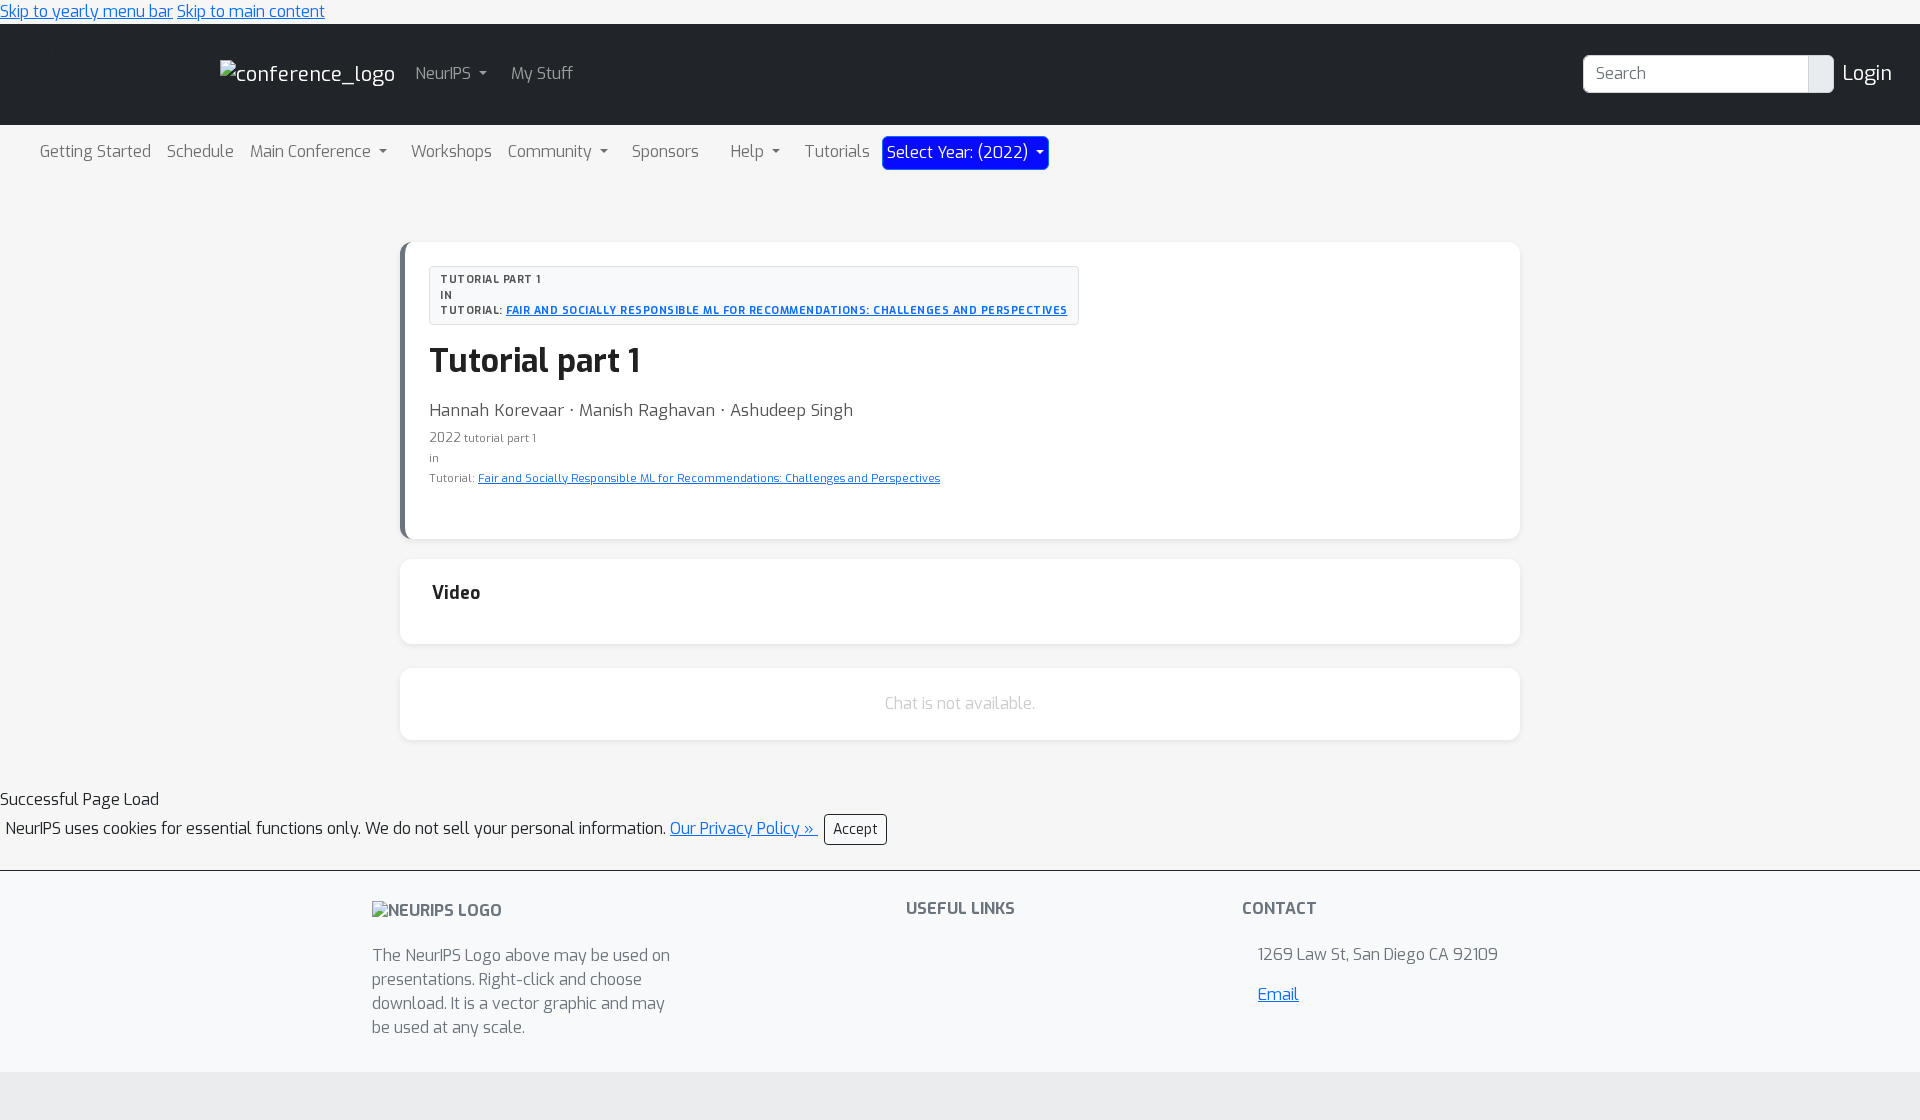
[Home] (307, 73)
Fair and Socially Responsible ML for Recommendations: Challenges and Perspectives (787, 310)
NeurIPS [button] (445, 73)
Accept (855, 829)
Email (1278, 994)
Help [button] (749, 151)
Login (1867, 73)
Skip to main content (251, 11)
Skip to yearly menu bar (86, 11)
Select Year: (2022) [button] (959, 152)
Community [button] (552, 151)
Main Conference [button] (312, 151)
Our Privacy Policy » (744, 828)
